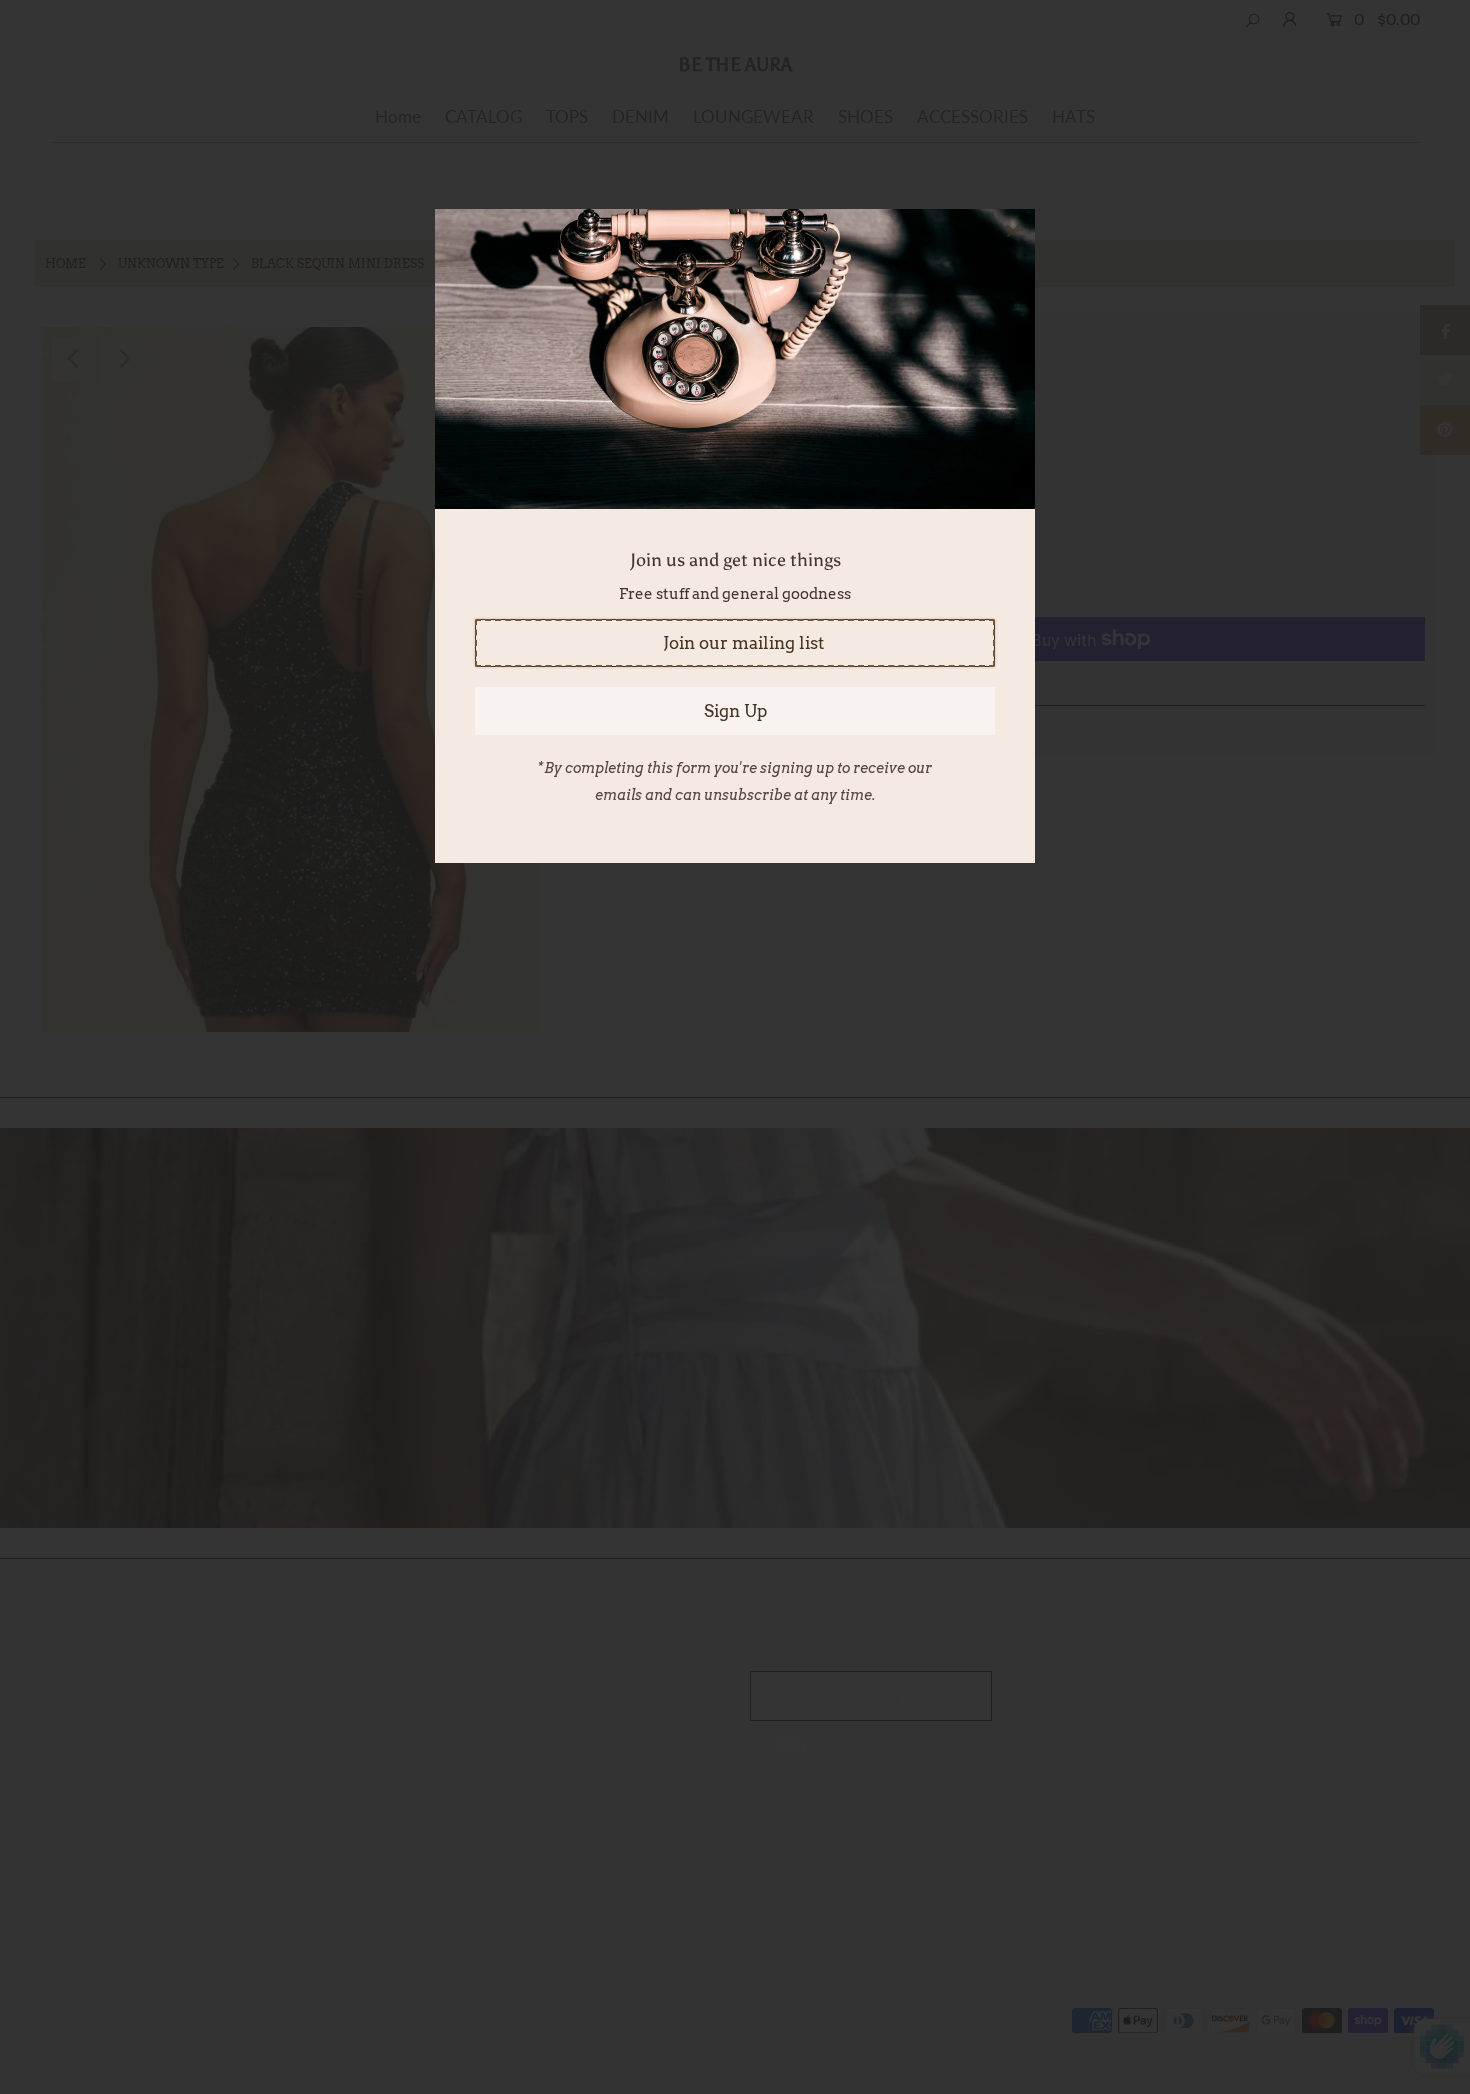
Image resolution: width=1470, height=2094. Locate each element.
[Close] (1013, 231)
